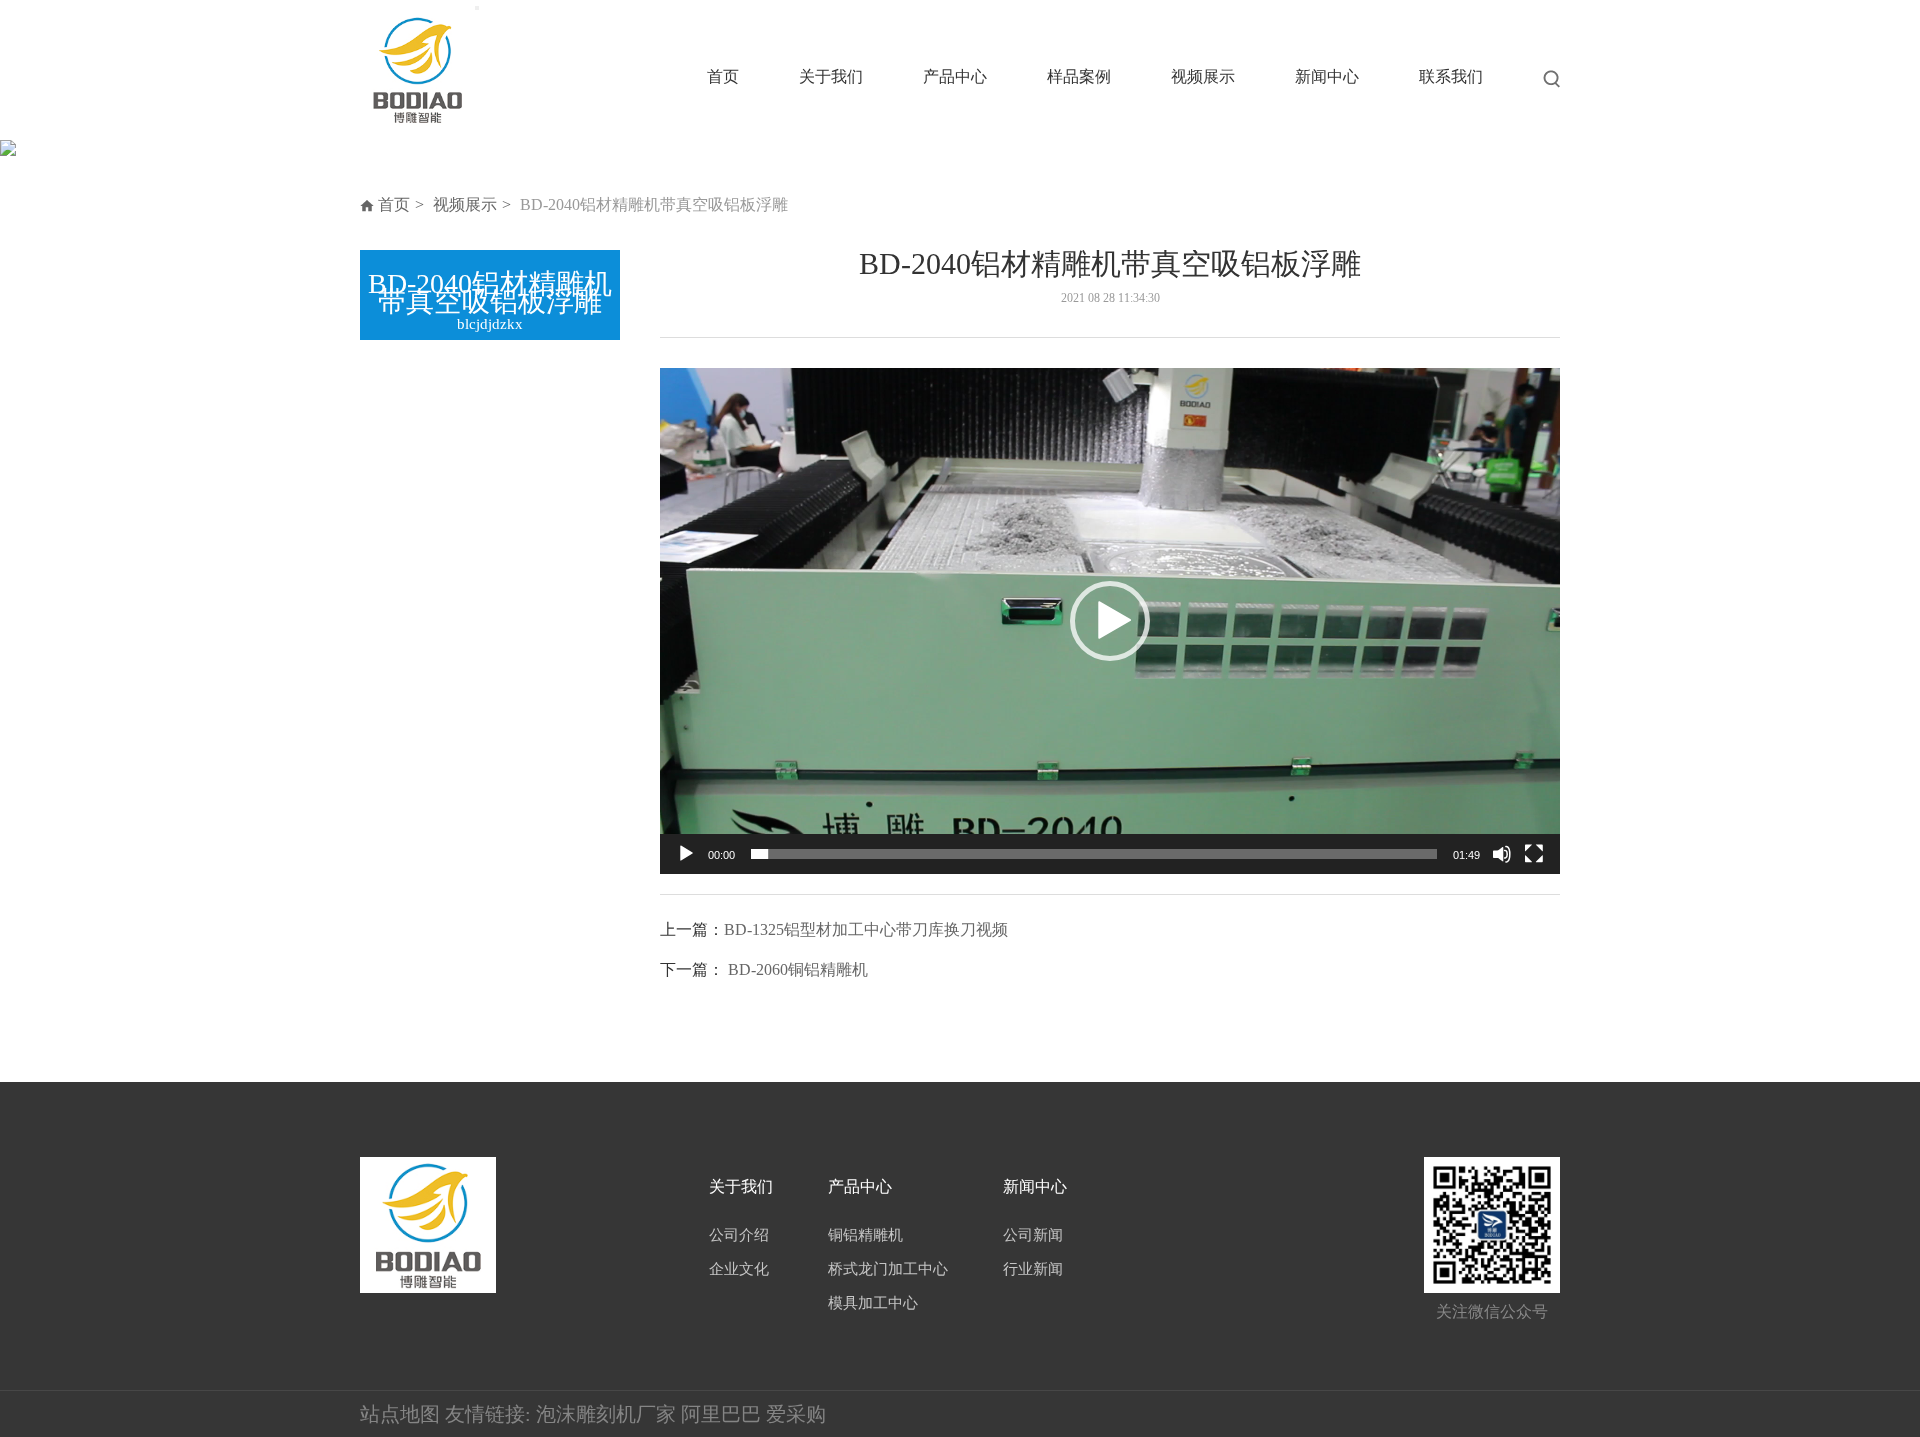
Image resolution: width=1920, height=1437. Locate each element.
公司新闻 (1033, 1235)
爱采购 (796, 1414)
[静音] (1502, 854)
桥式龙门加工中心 (888, 1269)
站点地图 (400, 1414)
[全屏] (1534, 854)
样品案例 (1079, 76)
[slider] (1094, 854)
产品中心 (955, 76)
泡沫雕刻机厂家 (606, 1414)
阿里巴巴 (721, 1414)
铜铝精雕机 (865, 1235)
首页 (723, 76)
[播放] (686, 854)
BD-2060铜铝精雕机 (798, 969)
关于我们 (831, 76)
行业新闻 (1033, 1269)
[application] (1110, 621)
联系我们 (1451, 76)
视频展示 (1203, 76)
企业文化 (739, 1269)
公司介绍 (739, 1235)
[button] (1110, 621)
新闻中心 (1327, 76)
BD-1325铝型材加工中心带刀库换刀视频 (866, 929)
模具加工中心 (873, 1303)
